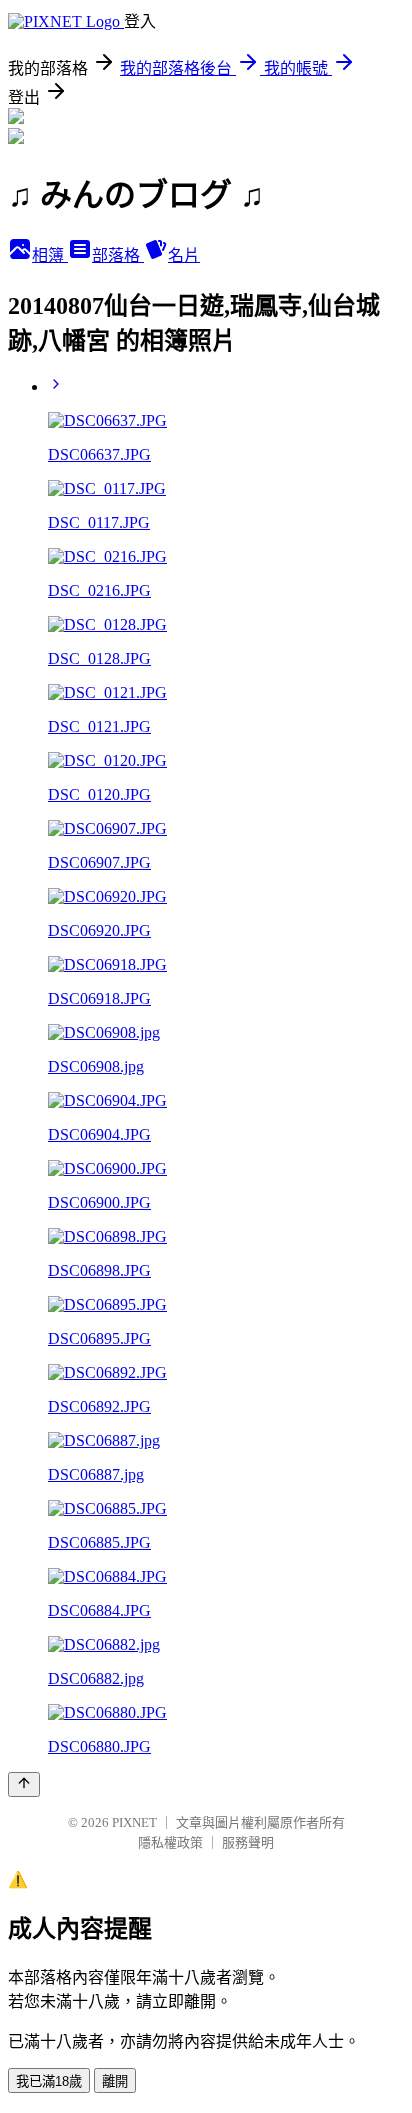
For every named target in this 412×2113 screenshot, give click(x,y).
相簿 (50, 255)
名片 (184, 255)
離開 (115, 2081)
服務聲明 (248, 1842)
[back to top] (24, 1784)
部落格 (118, 255)
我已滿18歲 (49, 2081)
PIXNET (134, 1822)
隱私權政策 (170, 1842)
